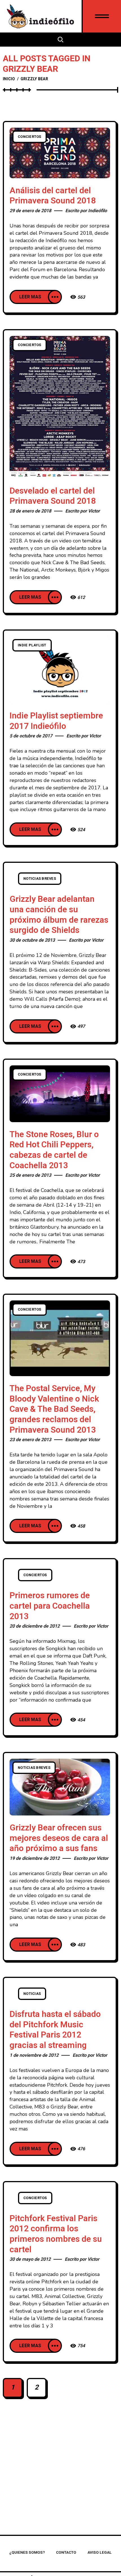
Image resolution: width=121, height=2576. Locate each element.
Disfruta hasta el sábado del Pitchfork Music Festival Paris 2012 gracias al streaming (55, 2030)
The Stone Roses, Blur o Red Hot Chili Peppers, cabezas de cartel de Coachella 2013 (54, 1150)
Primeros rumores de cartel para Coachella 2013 (50, 1606)
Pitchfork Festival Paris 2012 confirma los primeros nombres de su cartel (56, 2234)
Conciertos (30, 137)
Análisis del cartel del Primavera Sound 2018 (53, 196)
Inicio (9, 79)
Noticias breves (40, 879)
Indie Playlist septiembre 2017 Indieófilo (56, 721)
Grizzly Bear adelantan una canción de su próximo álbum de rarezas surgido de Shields (59, 915)
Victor (94, 511)
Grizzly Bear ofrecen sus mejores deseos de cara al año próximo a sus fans (59, 1838)
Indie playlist (32, 645)
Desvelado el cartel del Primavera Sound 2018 (53, 496)
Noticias (32, 1994)
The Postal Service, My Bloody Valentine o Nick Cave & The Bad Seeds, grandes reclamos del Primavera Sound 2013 (54, 1409)
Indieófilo (98, 211)
